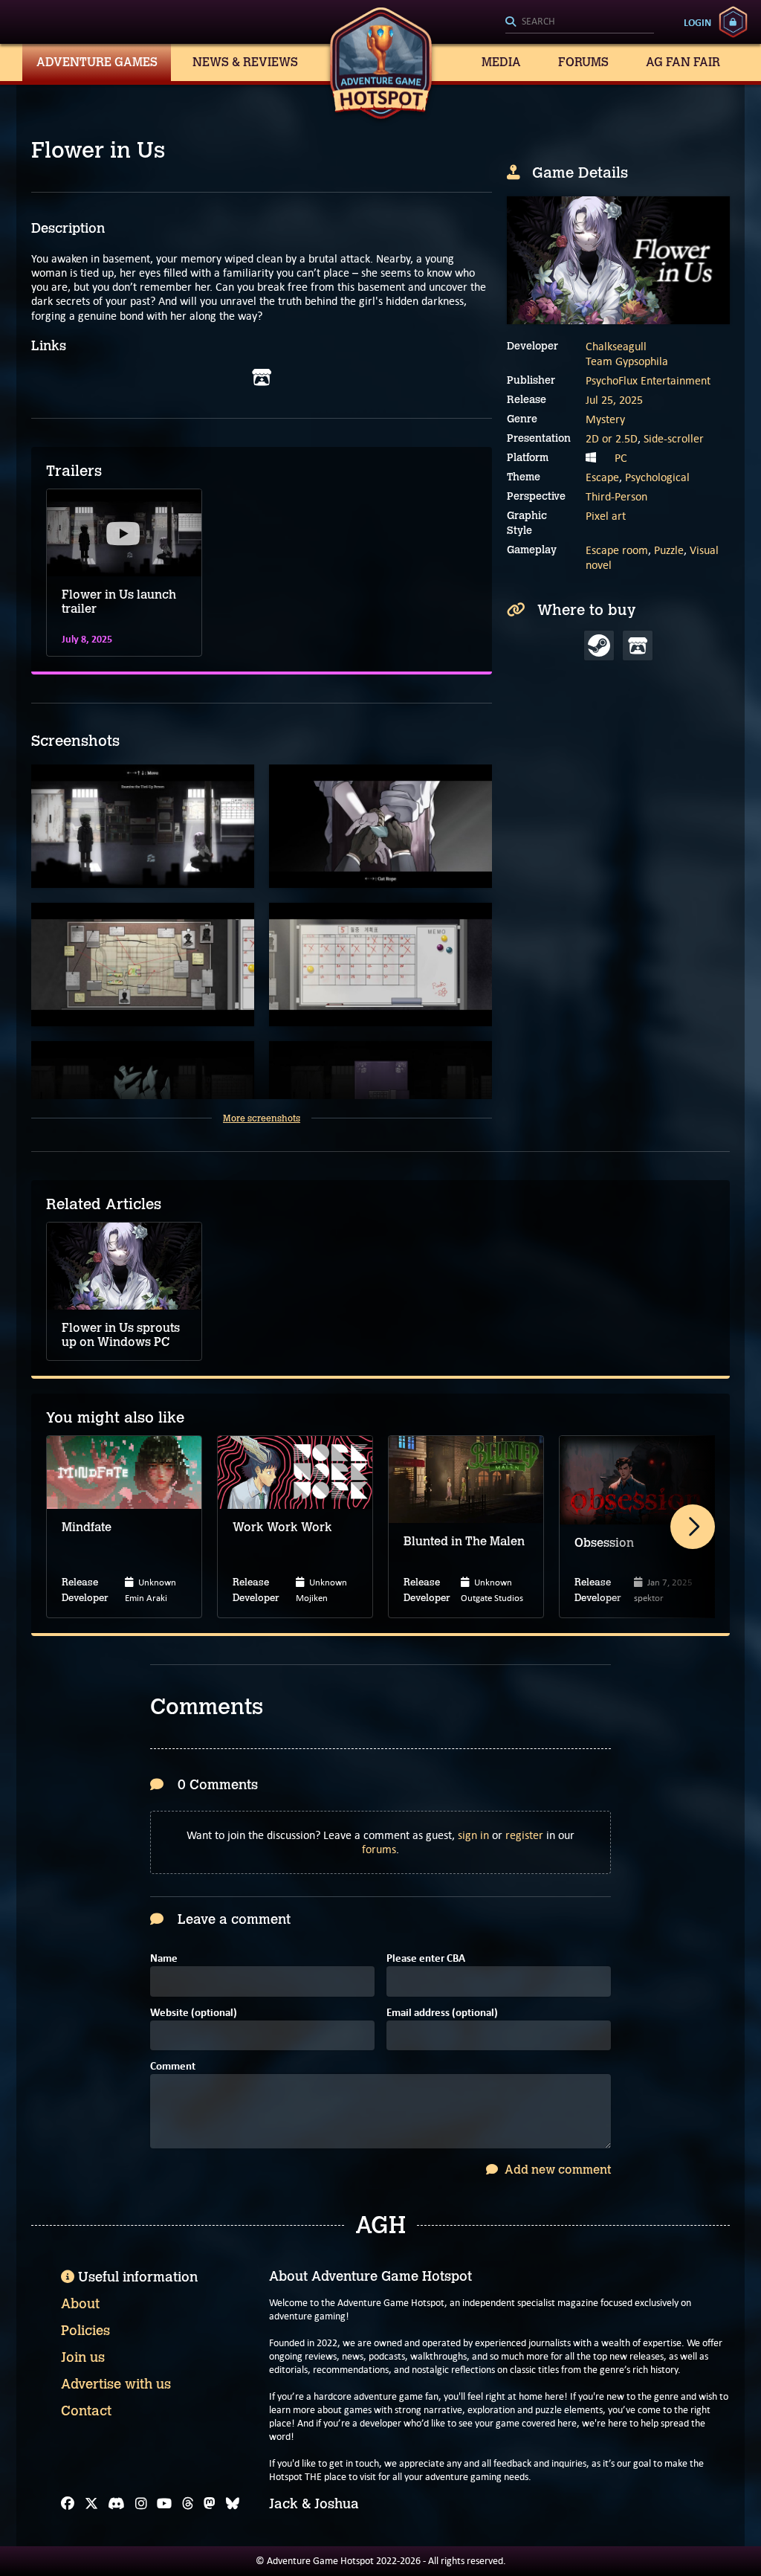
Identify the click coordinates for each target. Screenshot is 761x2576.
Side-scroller (674, 438)
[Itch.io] (262, 378)
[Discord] (116, 2504)
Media (501, 62)
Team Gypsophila (627, 361)
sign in (473, 1835)
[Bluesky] (233, 2504)
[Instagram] (141, 2504)
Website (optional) (194, 2013)
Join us (83, 2357)
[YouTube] (164, 2504)
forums (379, 1849)
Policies (85, 2331)
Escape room (617, 550)
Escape (602, 477)
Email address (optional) (442, 2013)
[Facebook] (68, 2504)
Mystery (605, 419)
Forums (583, 62)
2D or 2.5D (612, 438)
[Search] (580, 22)
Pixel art (606, 516)
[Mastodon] (210, 2504)
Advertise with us (116, 2384)
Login (697, 22)
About (80, 2304)
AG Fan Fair (683, 62)
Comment (173, 2067)
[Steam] (599, 645)
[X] (91, 2504)
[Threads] (188, 2504)
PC (621, 458)
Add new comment (556, 2170)
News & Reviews (245, 62)
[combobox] (580, 22)
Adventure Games (97, 62)
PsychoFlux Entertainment (648, 380)
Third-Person (616, 496)
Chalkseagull (616, 346)
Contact (86, 2411)
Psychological (657, 477)
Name (164, 1959)
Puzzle (669, 550)
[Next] (693, 1527)
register (524, 1835)
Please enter (426, 1959)
